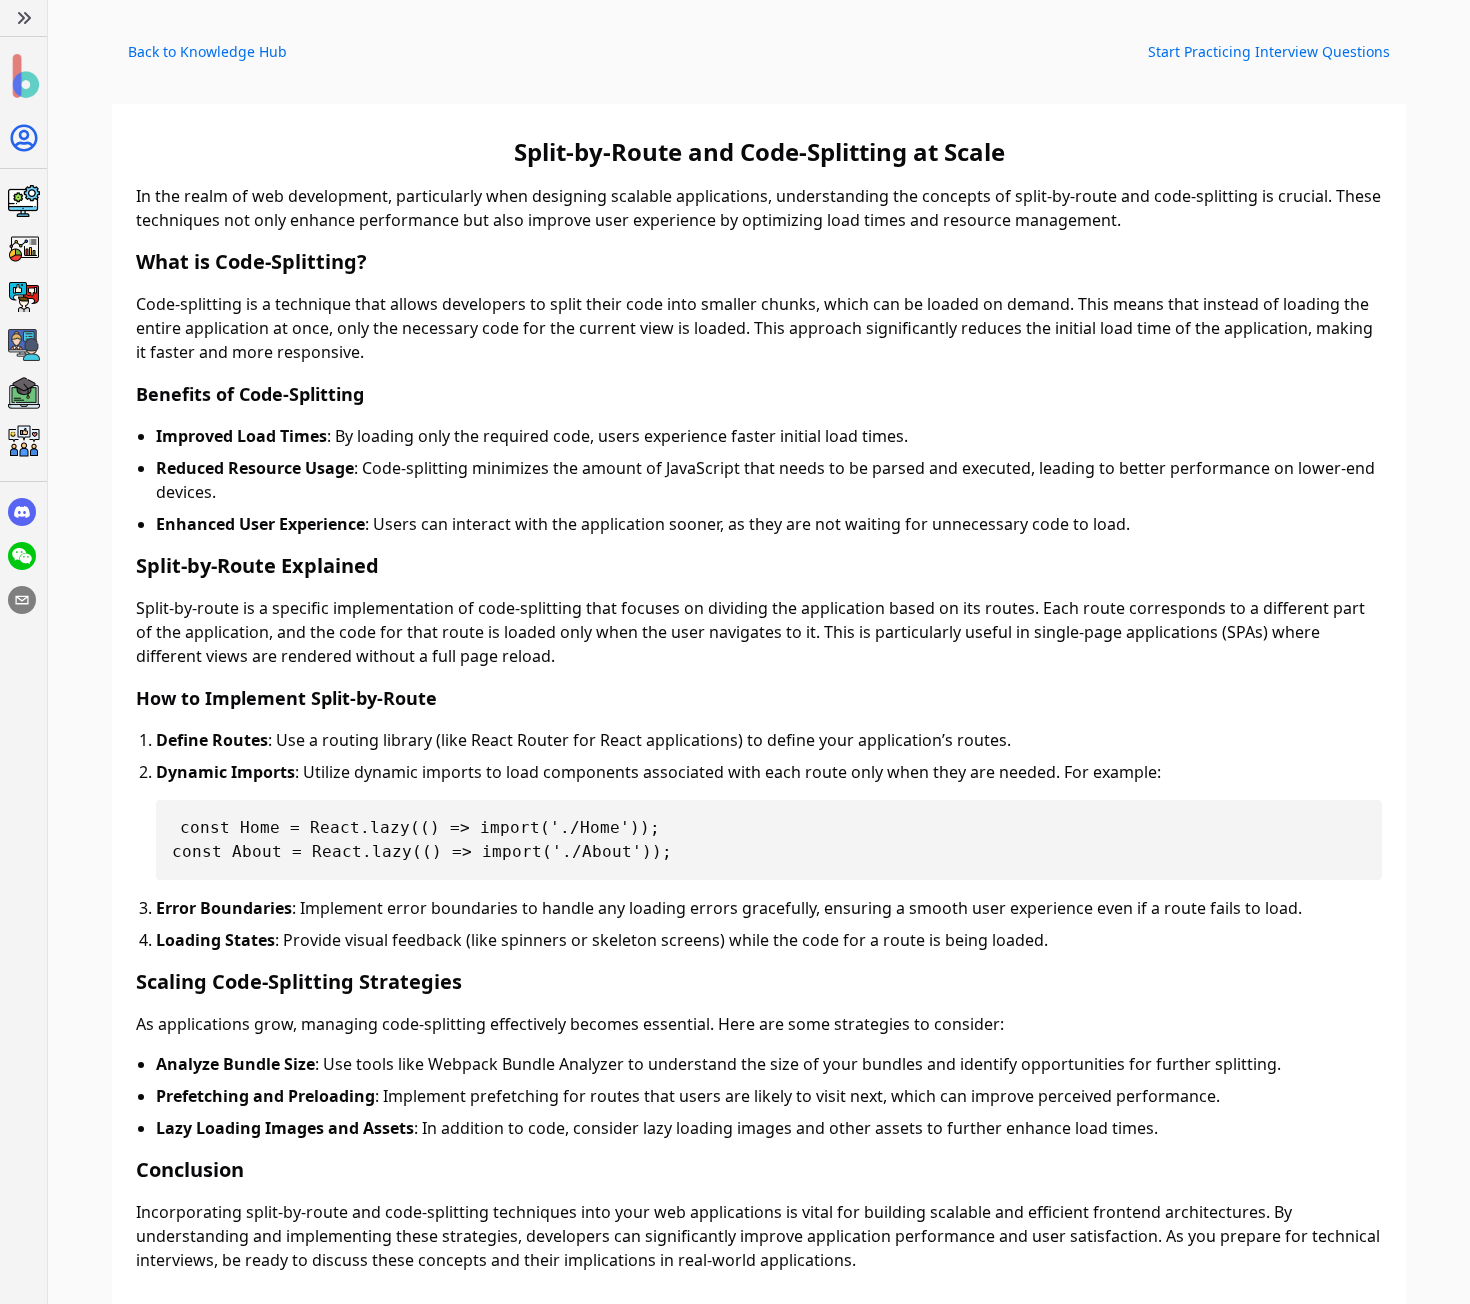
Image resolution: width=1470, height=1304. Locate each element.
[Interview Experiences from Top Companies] (23, 441)
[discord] (22, 512)
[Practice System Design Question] (23, 201)
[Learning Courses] (23, 393)
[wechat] (22, 556)
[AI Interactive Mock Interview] (23, 345)
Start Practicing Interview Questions (1269, 51)
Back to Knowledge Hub (207, 51)
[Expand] (23, 18)
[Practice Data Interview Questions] (23, 249)
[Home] (23, 76)
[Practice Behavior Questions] (23, 297)
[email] (22, 600)
